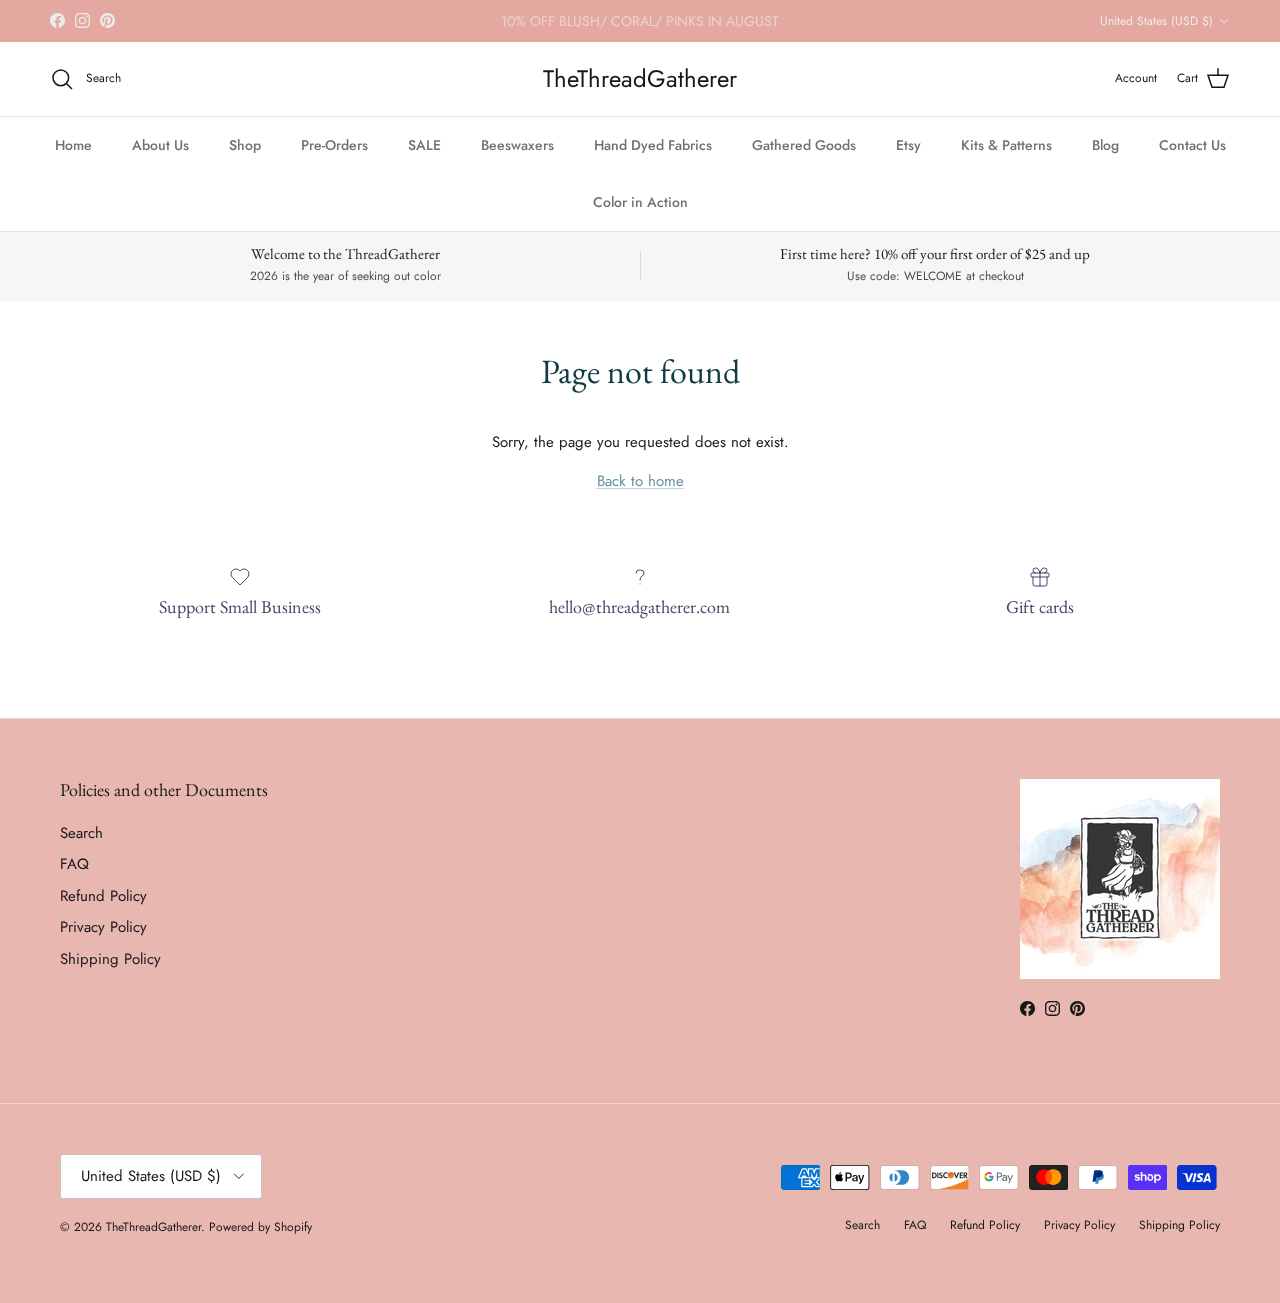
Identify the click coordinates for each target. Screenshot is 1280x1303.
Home (73, 145)
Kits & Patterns (1006, 145)
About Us (160, 145)
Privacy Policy (103, 927)
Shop (245, 145)
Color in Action (640, 202)
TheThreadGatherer (153, 1227)
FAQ (74, 864)
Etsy (908, 145)
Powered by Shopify (260, 1227)
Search (81, 833)
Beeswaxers (517, 145)
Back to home (640, 481)
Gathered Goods (804, 145)
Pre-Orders (334, 145)
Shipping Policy (110, 959)
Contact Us (1192, 145)
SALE (424, 145)
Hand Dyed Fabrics (653, 145)
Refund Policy (103, 896)
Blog (1105, 145)
